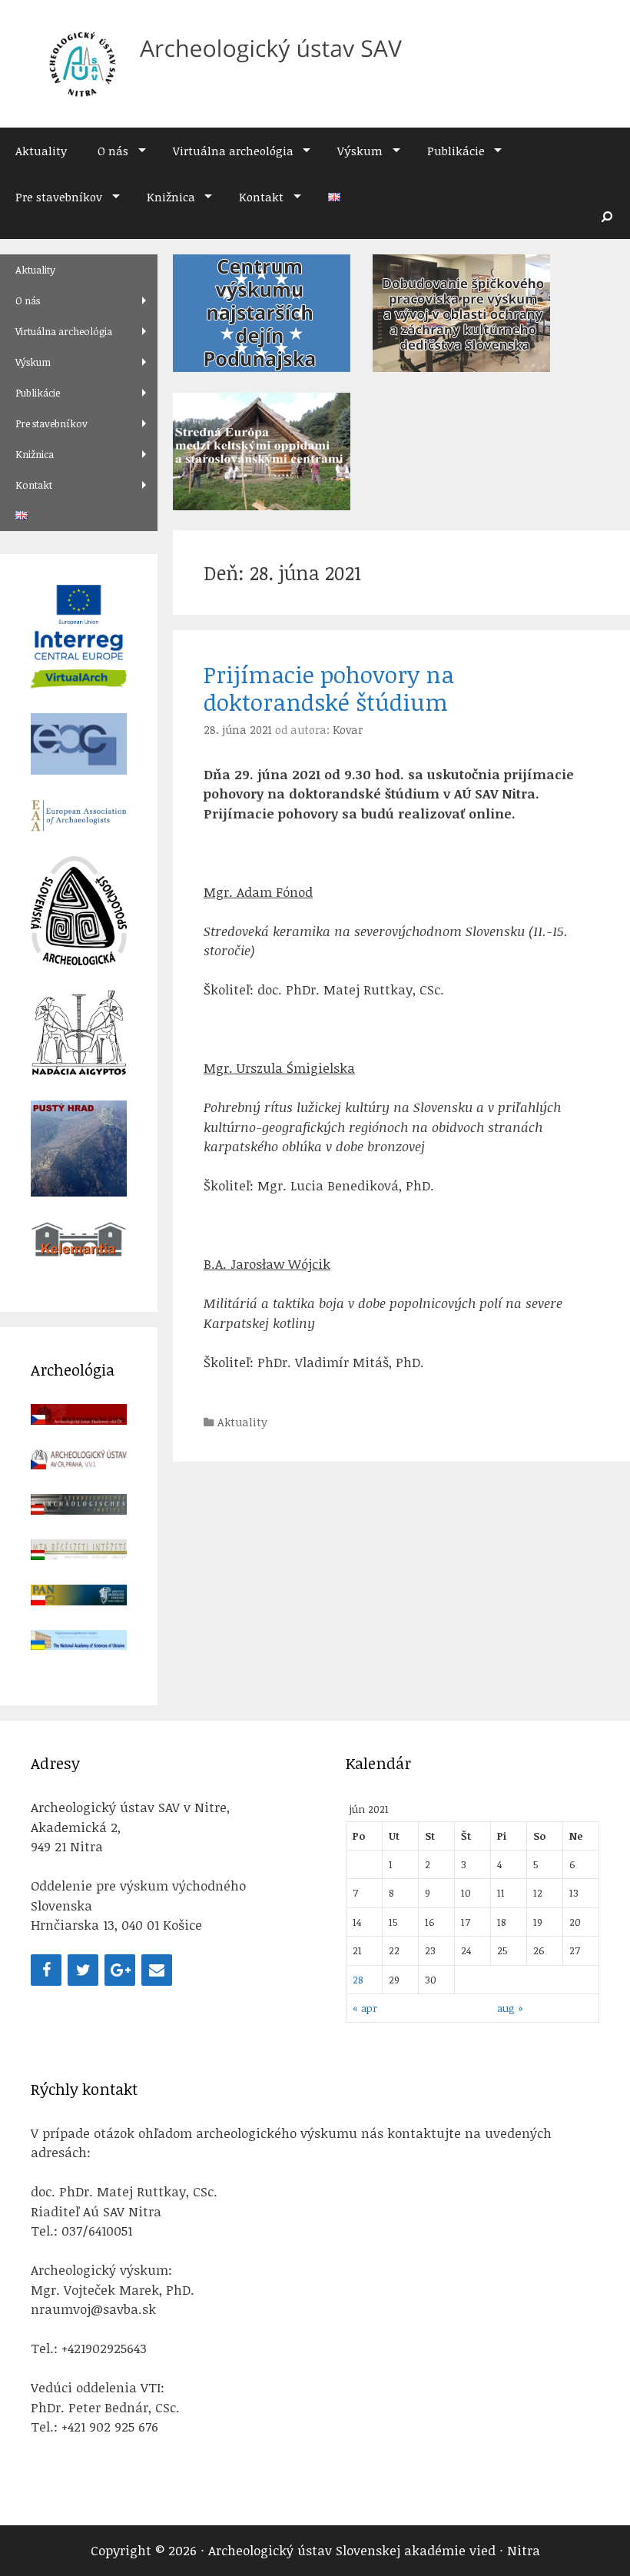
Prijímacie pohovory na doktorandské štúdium (329, 688)
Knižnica (171, 197)
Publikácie (456, 151)
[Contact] (157, 1970)
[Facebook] (46, 1970)
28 (358, 1979)
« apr (365, 2008)
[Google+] (120, 1970)
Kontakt (261, 197)
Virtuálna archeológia (233, 151)
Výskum (360, 151)
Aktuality (41, 151)
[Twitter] (83, 1970)
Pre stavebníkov (59, 197)
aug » (510, 2008)
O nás (113, 151)
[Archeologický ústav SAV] (219, 63)
